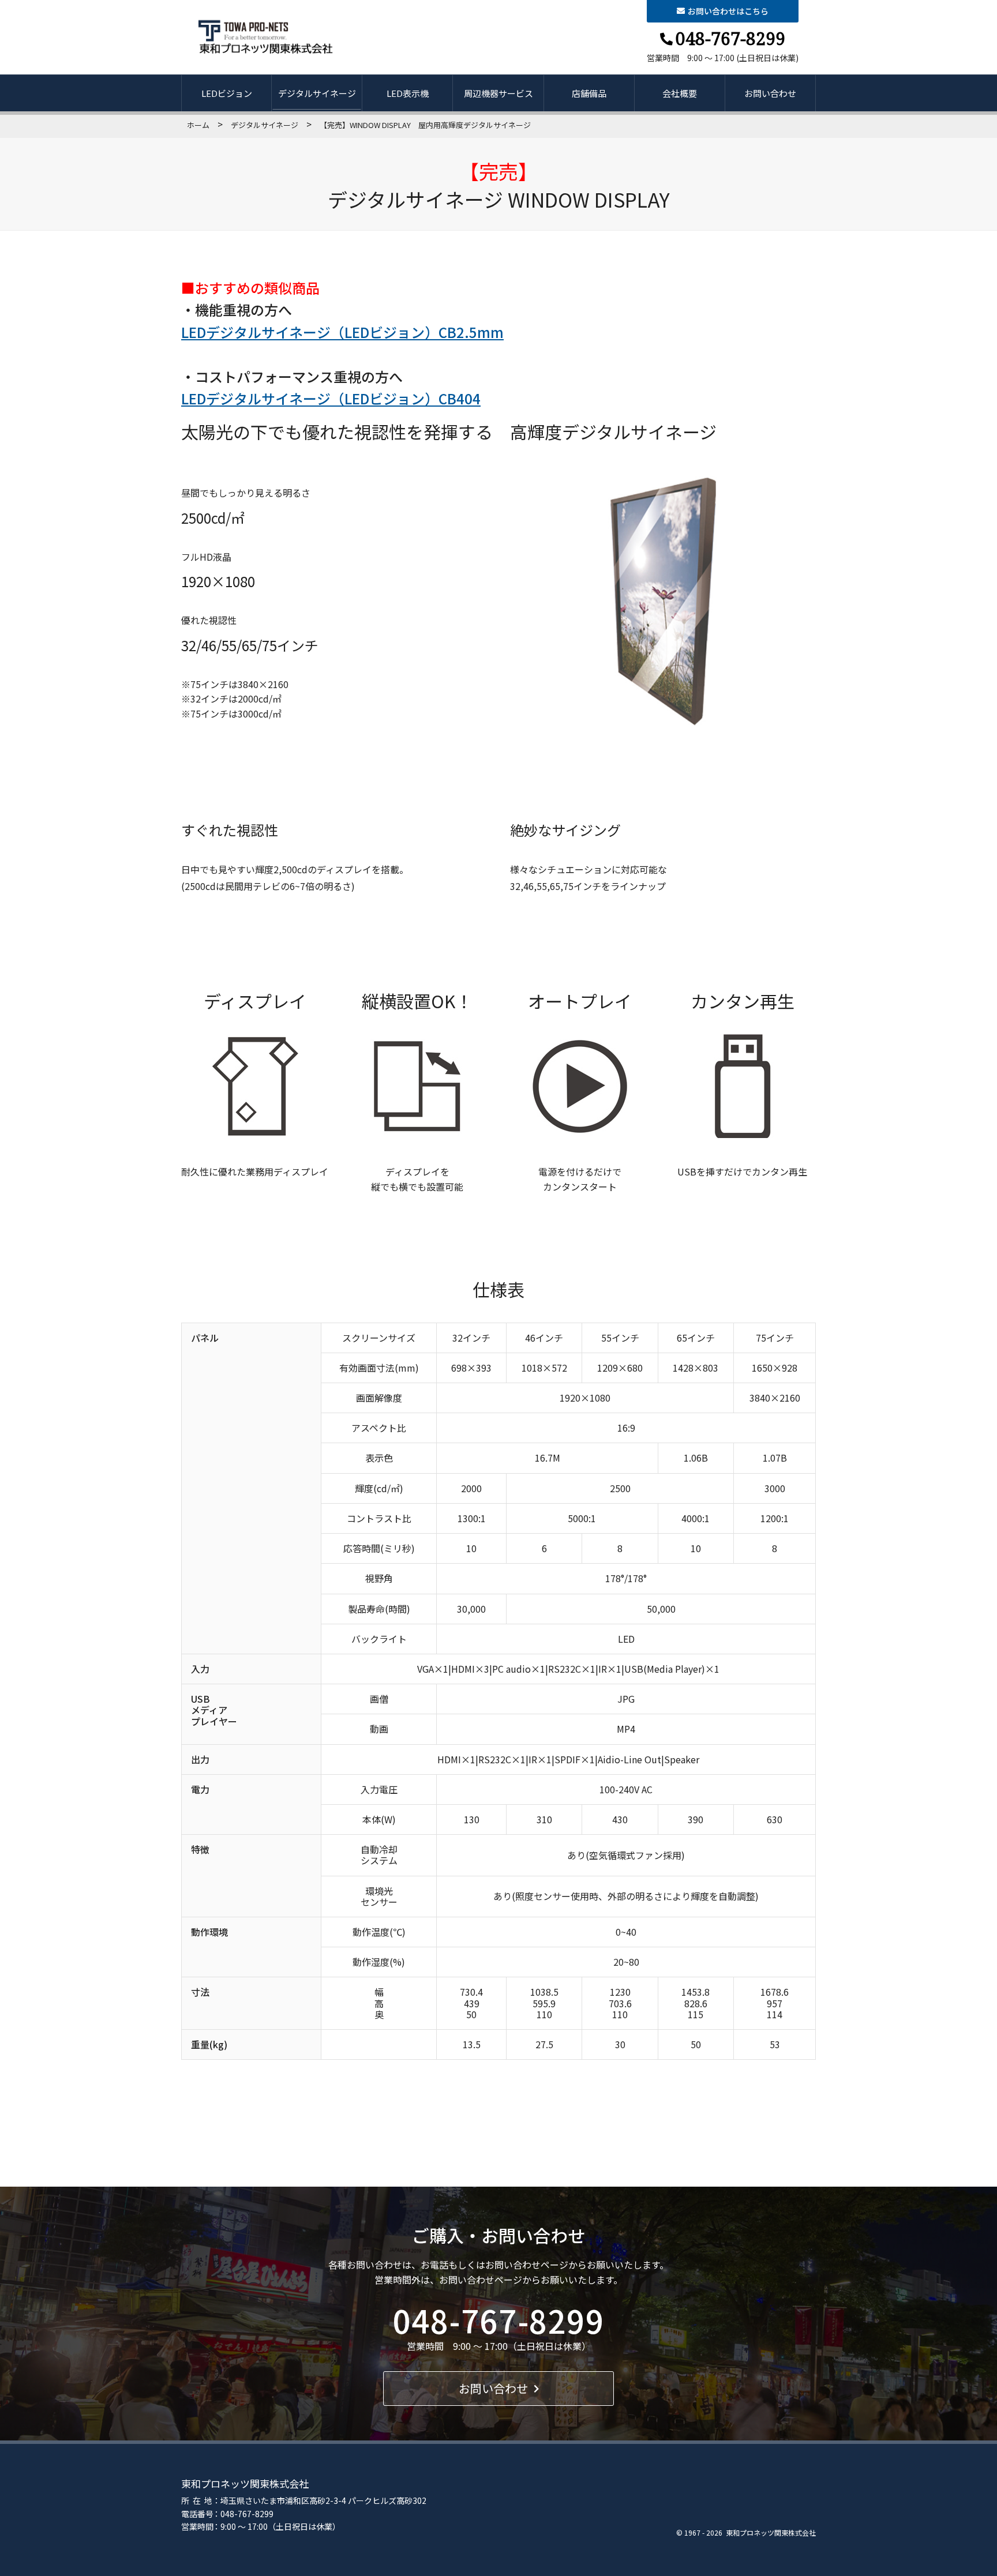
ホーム (198, 125)
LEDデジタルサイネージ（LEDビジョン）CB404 (331, 398)
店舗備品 (589, 93)
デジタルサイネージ (317, 93)
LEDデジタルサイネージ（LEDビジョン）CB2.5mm (342, 332)
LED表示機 (408, 93)
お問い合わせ (770, 93)
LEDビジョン (227, 93)
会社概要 (680, 93)
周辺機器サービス (498, 93)
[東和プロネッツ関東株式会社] (266, 37)
